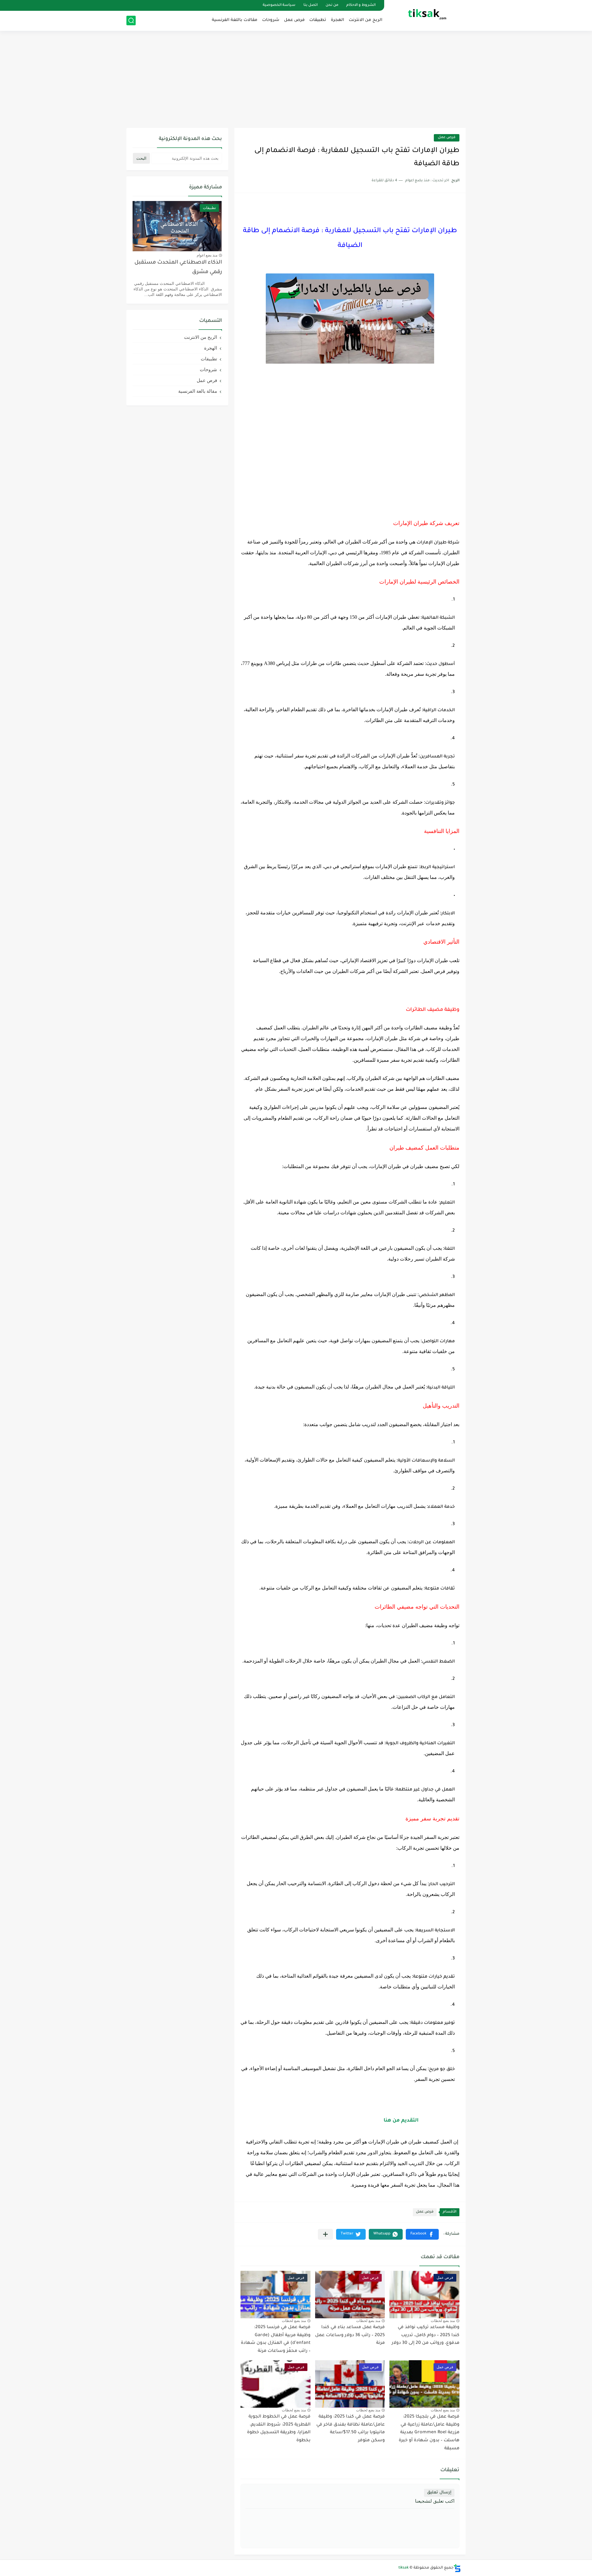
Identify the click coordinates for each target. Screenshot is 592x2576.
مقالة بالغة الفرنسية (198, 391)
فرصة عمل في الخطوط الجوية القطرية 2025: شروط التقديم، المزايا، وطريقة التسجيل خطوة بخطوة (279, 2429)
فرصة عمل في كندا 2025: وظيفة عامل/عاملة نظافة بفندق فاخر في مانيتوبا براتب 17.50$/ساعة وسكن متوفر (351, 2429)
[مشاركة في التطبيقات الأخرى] (325, 2234)
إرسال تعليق (439, 2493)
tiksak (403, 2568)
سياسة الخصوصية (279, 5)
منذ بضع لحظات (443, 2321)
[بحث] (131, 21)
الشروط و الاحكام (361, 5)
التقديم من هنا (401, 2121)
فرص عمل (294, 20)
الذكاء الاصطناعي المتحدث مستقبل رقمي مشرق (178, 267)
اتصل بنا (310, 5)
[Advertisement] (296, 80)
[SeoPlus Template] (457, 2568)
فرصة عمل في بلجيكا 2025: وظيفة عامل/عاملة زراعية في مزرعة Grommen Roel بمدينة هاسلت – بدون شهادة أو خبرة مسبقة (429, 2433)
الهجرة (337, 20)
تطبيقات (318, 20)
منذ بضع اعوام (207, 255)
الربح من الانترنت (366, 20)
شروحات (271, 20)
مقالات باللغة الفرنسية (235, 20)
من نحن (332, 5)
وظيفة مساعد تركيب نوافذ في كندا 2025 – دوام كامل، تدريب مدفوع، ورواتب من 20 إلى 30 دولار (425, 2335)
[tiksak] (427, 15)
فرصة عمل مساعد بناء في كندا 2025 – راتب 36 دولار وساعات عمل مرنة (350, 2335)
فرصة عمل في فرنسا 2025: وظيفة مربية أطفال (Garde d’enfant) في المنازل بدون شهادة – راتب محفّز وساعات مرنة (276, 2339)
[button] (422, 2234)
